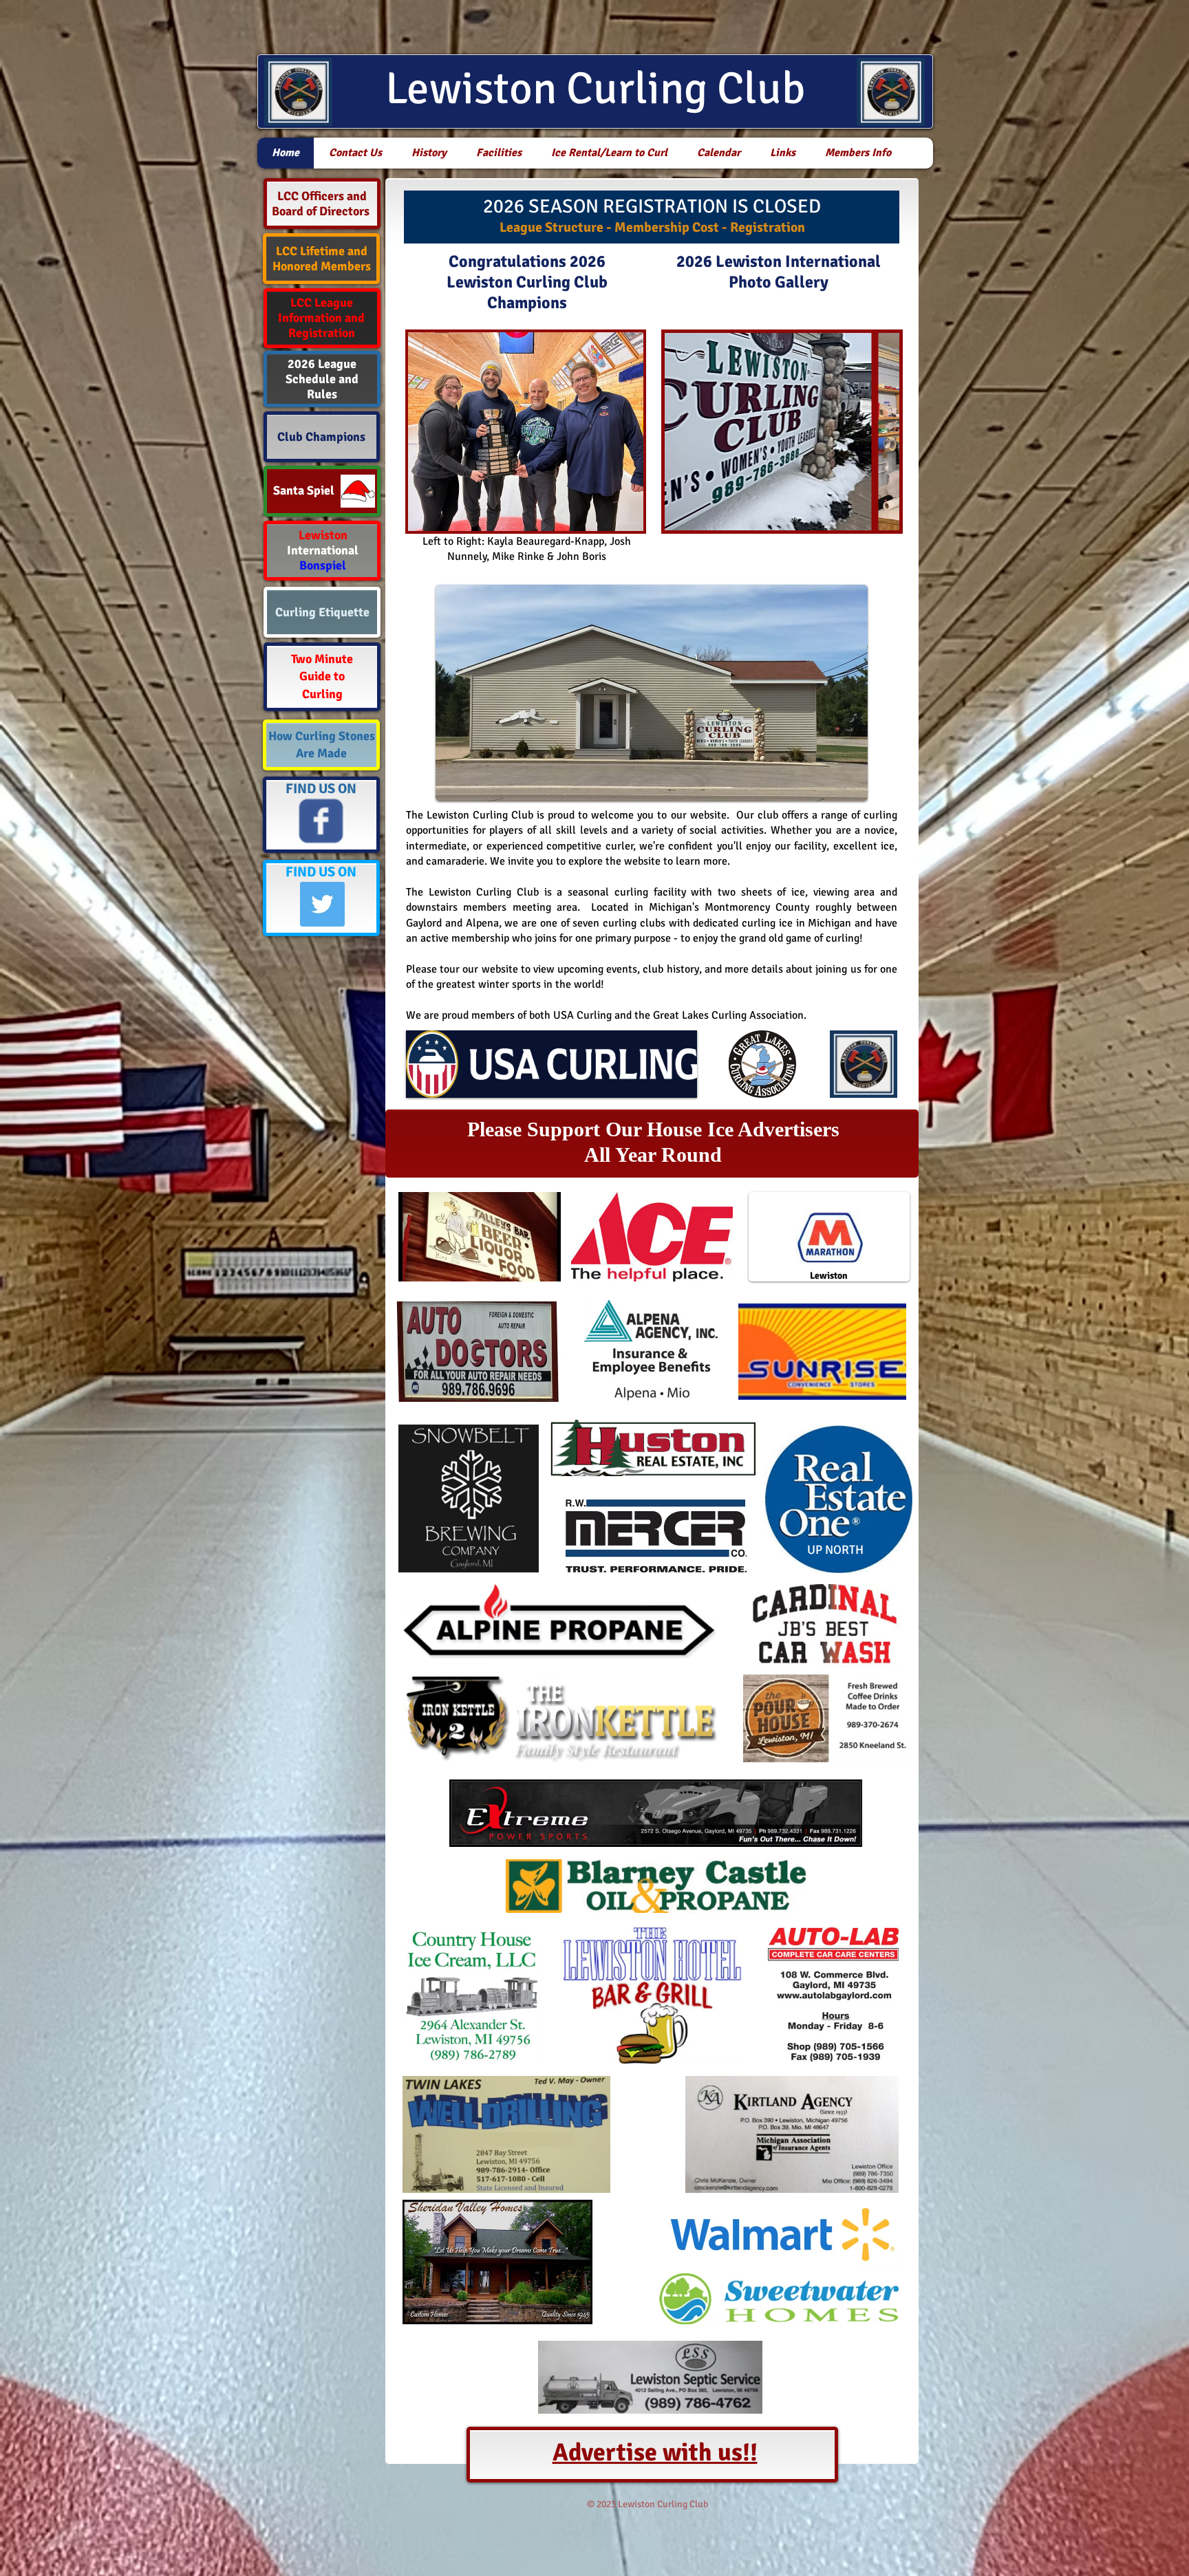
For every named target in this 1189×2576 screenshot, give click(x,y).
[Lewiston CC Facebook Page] (321, 821)
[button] (782, 432)
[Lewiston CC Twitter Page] (322, 904)
